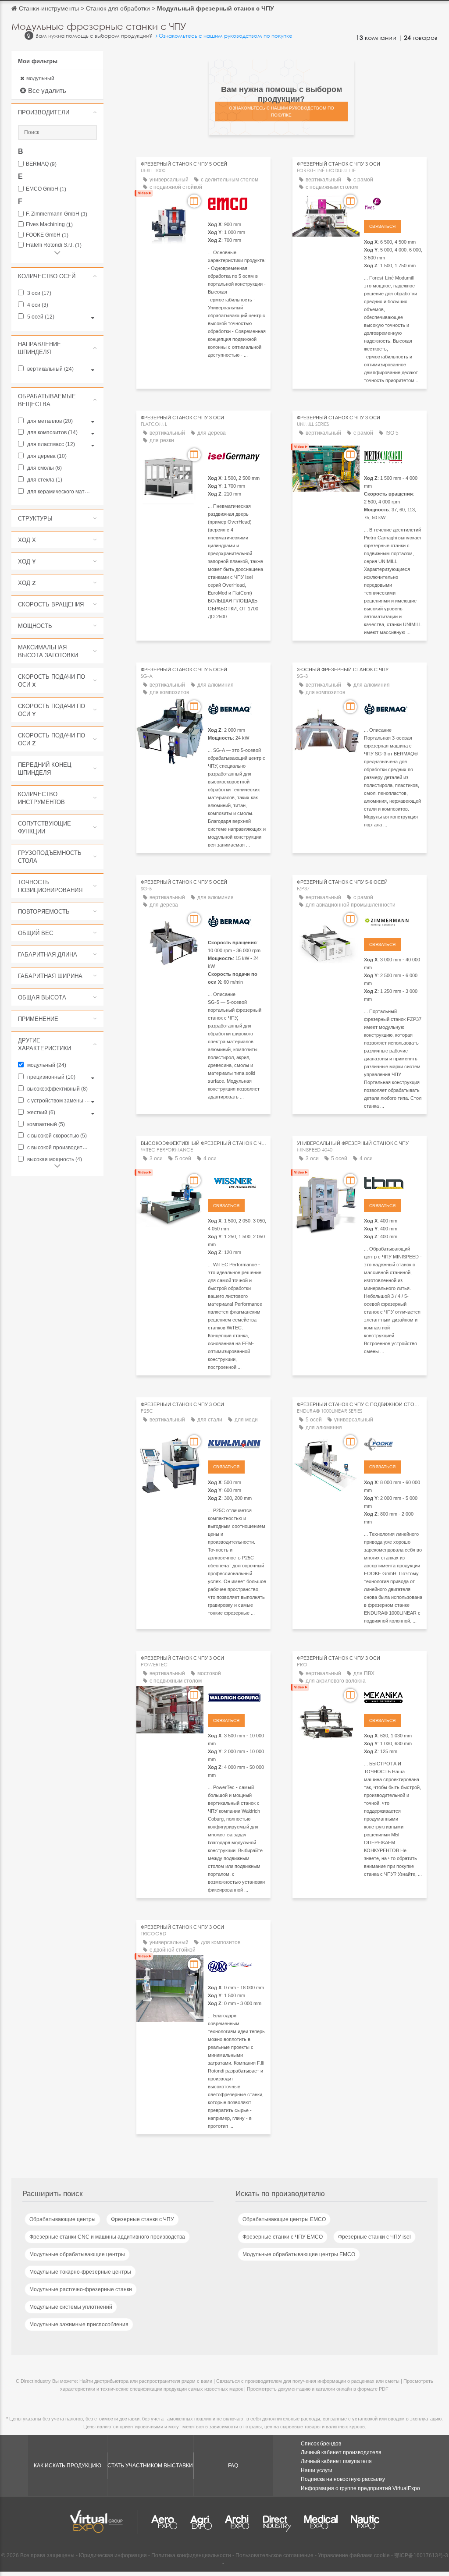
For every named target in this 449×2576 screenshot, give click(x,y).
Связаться (382, 226)
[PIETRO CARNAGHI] (393, 456)
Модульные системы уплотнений (71, 2307)
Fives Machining (49, 225)
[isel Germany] (237, 456)
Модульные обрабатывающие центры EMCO (299, 2254)
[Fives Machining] (393, 202)
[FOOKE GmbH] (393, 1443)
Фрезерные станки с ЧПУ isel (374, 2237)
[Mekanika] (393, 1697)
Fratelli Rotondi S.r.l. (54, 245)
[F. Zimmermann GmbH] (393, 921)
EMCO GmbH (46, 189)
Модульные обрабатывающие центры (77, 2254)
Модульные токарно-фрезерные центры (80, 2272)
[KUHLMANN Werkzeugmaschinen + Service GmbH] (237, 1443)
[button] (57, 112)
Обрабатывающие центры (62, 2219)
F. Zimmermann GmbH (57, 214)
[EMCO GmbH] (237, 202)
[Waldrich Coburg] (237, 1697)
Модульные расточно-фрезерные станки (81, 2289)
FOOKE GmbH (47, 235)
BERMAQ (41, 164)
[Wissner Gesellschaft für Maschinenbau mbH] (237, 1182)
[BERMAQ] (237, 708)
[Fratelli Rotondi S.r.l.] (237, 1966)
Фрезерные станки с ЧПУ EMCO (283, 2237)
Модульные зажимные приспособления (79, 2324)
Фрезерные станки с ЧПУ (143, 2219)
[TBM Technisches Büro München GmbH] (393, 1182)
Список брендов (321, 2444)
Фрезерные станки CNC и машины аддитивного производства (107, 2237)
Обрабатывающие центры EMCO (284, 2219)
